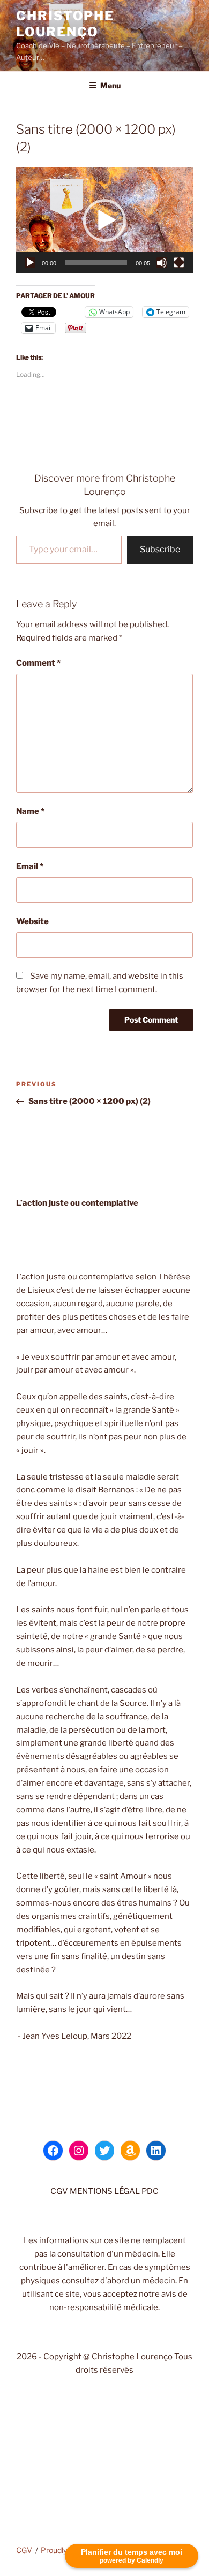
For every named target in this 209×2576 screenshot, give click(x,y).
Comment (38, 663)
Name (30, 811)
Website (32, 921)
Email (30, 866)
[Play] (30, 263)
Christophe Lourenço (65, 24)
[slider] (96, 263)
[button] (104, 220)
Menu (110, 85)
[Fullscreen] (179, 263)
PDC (150, 2191)
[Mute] (162, 263)
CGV (59, 2191)
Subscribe (160, 549)
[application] (104, 220)
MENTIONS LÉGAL (105, 2191)
